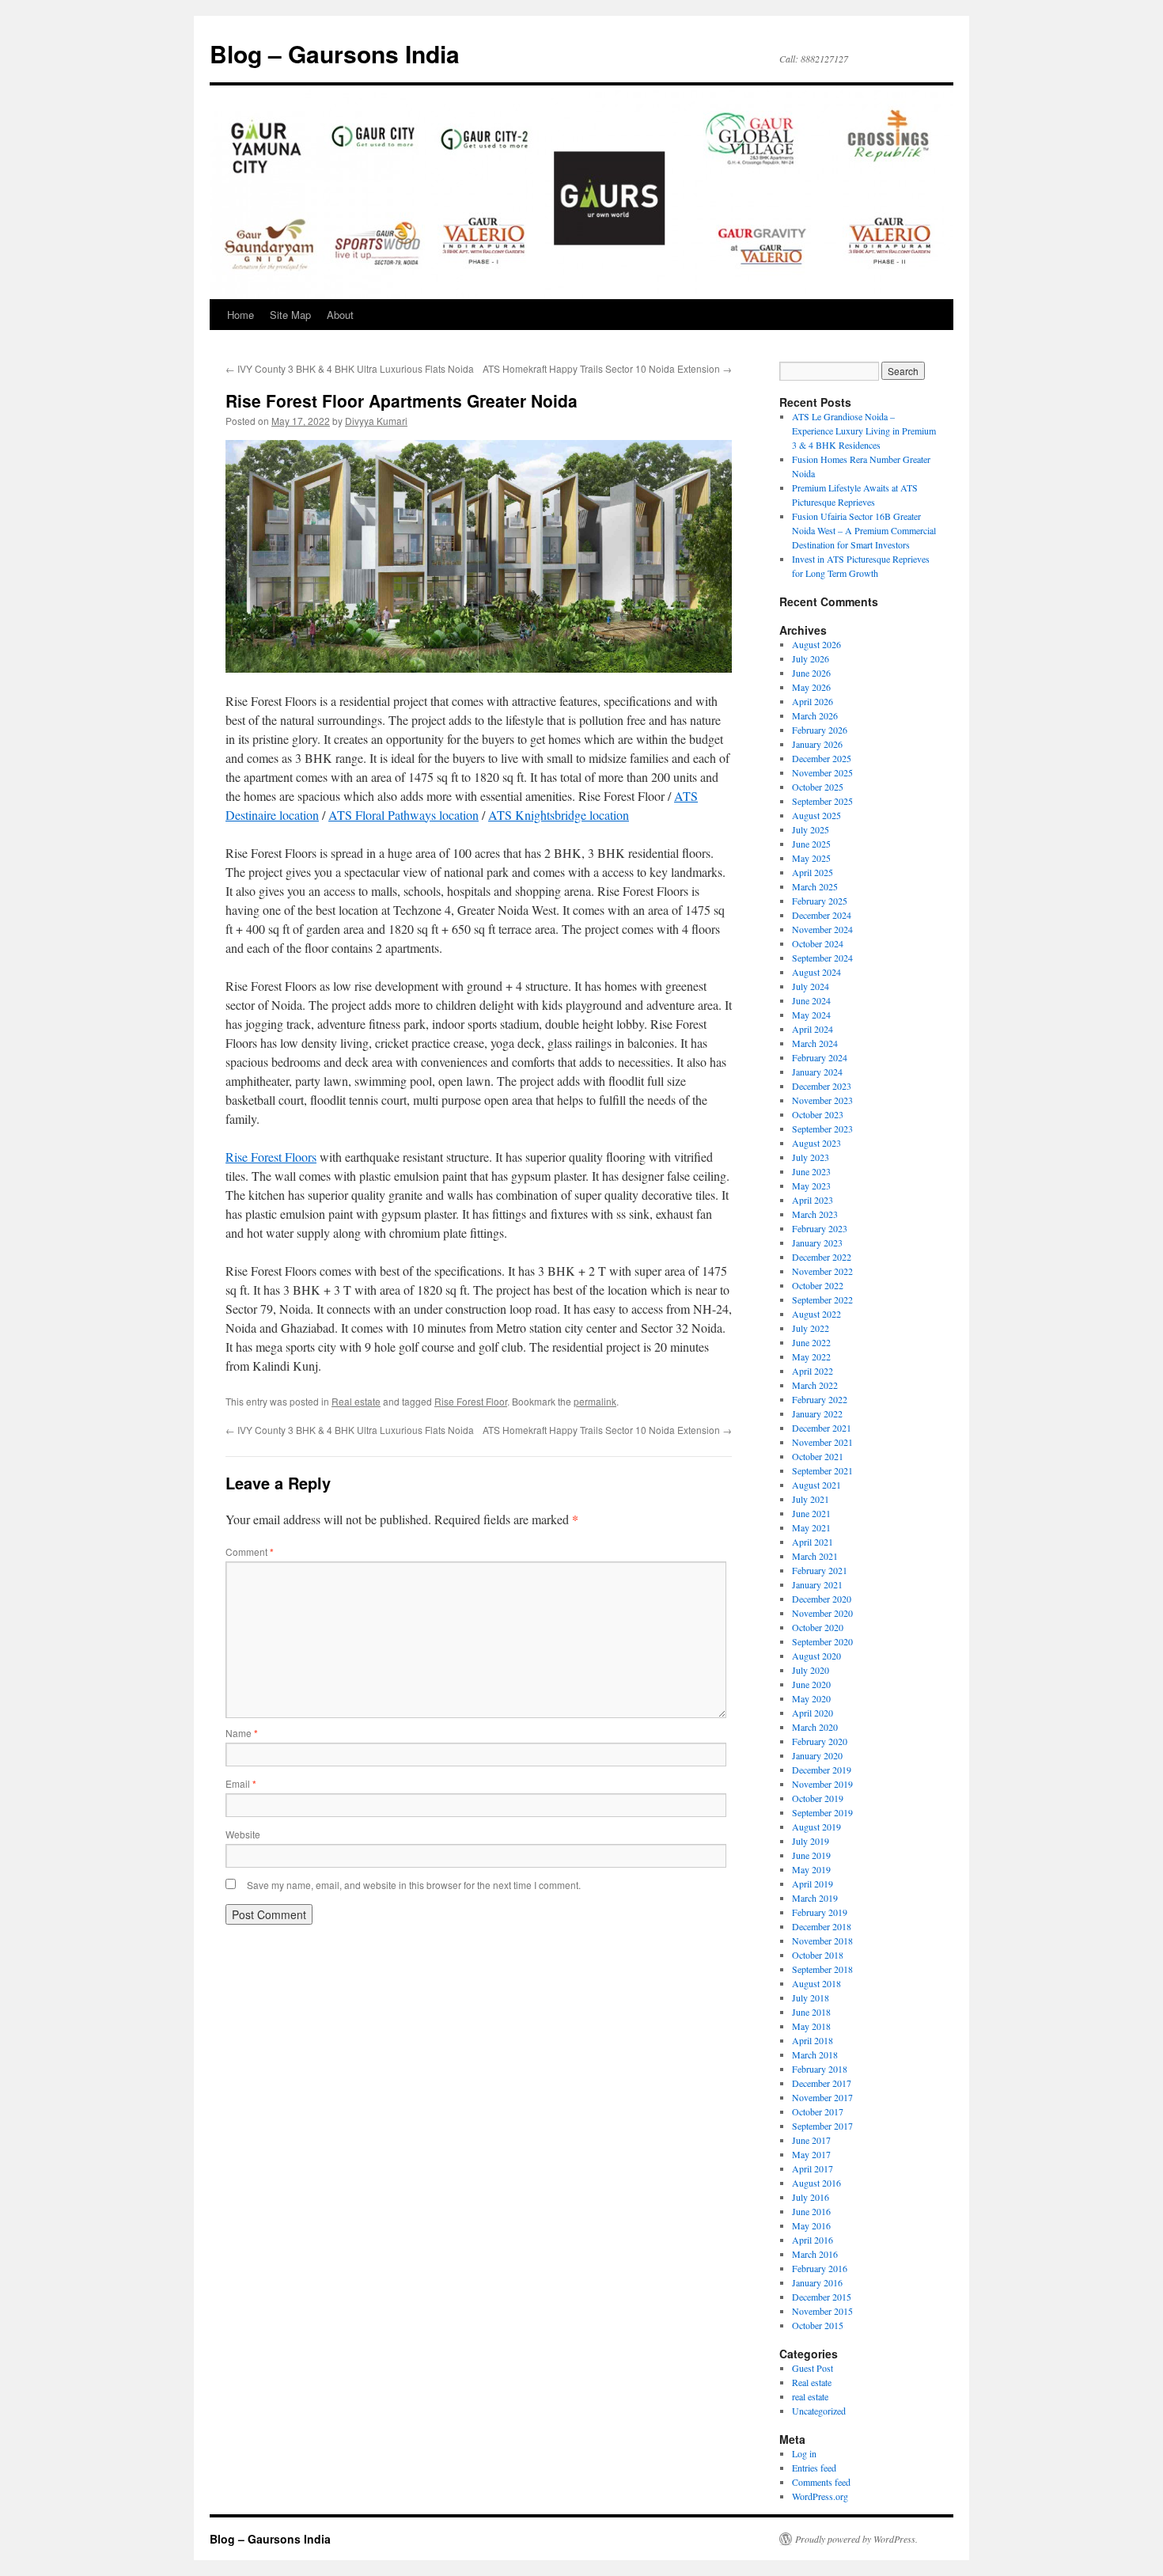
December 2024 (822, 915)
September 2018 (822, 1969)
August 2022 (816, 1314)
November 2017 (822, 2097)
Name (242, 1733)
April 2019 (813, 1884)
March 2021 (815, 1556)
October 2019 (818, 1798)
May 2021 (811, 1527)
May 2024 (811, 1015)
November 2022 (822, 1271)
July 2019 (811, 1841)
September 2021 (822, 1470)
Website (243, 1834)
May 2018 (811, 2026)
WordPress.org (820, 2496)
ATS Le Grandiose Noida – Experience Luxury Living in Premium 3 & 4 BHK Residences (864, 431)
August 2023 (816, 1143)
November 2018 (822, 1941)
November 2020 (822, 1613)
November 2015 (822, 2311)
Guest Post (813, 2368)
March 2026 (815, 715)
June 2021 (811, 1513)
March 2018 (815, 2054)
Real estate (356, 1401)
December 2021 (822, 1428)
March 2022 (815, 1385)
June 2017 (811, 2140)
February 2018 (820, 2069)
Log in (804, 2453)
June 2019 (811, 1855)
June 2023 (811, 1171)
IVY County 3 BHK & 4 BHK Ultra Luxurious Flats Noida (350, 368)
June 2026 (811, 673)
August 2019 (816, 1827)
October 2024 (818, 943)
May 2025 (811, 858)
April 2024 (813, 1029)
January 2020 (817, 1755)
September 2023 (822, 1129)
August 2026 (816, 644)
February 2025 (820, 901)
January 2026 (817, 744)
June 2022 (811, 1342)
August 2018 (816, 1983)
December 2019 (822, 1770)
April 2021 (813, 1542)
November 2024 (822, 929)
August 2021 (816, 1485)
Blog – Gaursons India (335, 53)
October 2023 (818, 1114)
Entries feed (814, 2468)
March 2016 (815, 2254)
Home (241, 315)
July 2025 (811, 829)
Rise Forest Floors (271, 1157)
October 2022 (818, 1285)
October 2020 (818, 1627)
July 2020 (811, 1670)
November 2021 (822, 1442)
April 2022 (813, 1371)
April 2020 (813, 1713)
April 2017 (813, 2168)
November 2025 (822, 772)
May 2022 (811, 1356)
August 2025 (816, 815)
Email (241, 1783)
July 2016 (811, 2197)
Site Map (290, 315)
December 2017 (822, 2083)
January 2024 (817, 1072)
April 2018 (813, 2040)
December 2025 (822, 758)
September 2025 (822, 801)
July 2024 (811, 986)
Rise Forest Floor (471, 1401)
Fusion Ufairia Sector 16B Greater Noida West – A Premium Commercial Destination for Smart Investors (864, 530)
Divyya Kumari (376, 421)
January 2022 (817, 1413)
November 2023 (822, 1100)
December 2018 (822, 1926)
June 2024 (811, 1000)
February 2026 (820, 730)
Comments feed (821, 2482)
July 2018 (811, 1997)
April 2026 (813, 701)
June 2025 (811, 844)
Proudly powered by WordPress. (856, 2539)
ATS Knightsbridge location (559, 815)
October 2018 (818, 1955)
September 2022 (822, 1299)
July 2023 (811, 1157)
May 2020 (811, 1698)
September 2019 (822, 1812)
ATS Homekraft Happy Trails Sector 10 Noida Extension (607, 368)
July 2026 (811, 658)
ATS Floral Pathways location (403, 815)
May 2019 (811, 1869)
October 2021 (818, 1456)
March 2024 (815, 1043)
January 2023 (817, 1242)
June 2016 (811, 2211)
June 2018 (811, 2012)
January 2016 (817, 2282)
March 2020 (815, 1727)
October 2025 (818, 787)
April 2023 (813, 1200)
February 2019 (820, 1912)
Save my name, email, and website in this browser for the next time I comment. (414, 1885)
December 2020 (822, 1599)
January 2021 (817, 1584)
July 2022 (811, 1328)
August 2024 (816, 972)
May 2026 (811, 687)
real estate (810, 2396)
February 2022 (820, 1399)
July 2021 (811, 1499)
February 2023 (820, 1228)
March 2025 (815, 886)
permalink (595, 1401)
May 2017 (811, 2154)
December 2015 (822, 2297)
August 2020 (816, 1656)
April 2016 (813, 2240)
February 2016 (820, 2268)
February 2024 (820, 1057)
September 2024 (822, 958)
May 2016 (811, 2225)
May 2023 (811, 1186)
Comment (250, 1552)
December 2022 (822, 1257)
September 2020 (822, 1641)
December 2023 (822, 1086)
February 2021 (820, 1570)
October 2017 (818, 2111)
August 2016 (816, 2183)
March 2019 (815, 1898)
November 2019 (822, 1784)
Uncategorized (819, 2411)
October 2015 (818, 2325)
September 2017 (822, 2126)
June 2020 (811, 1684)
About (340, 315)
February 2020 (820, 1741)
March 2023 (815, 1214)
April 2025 (813, 872)
